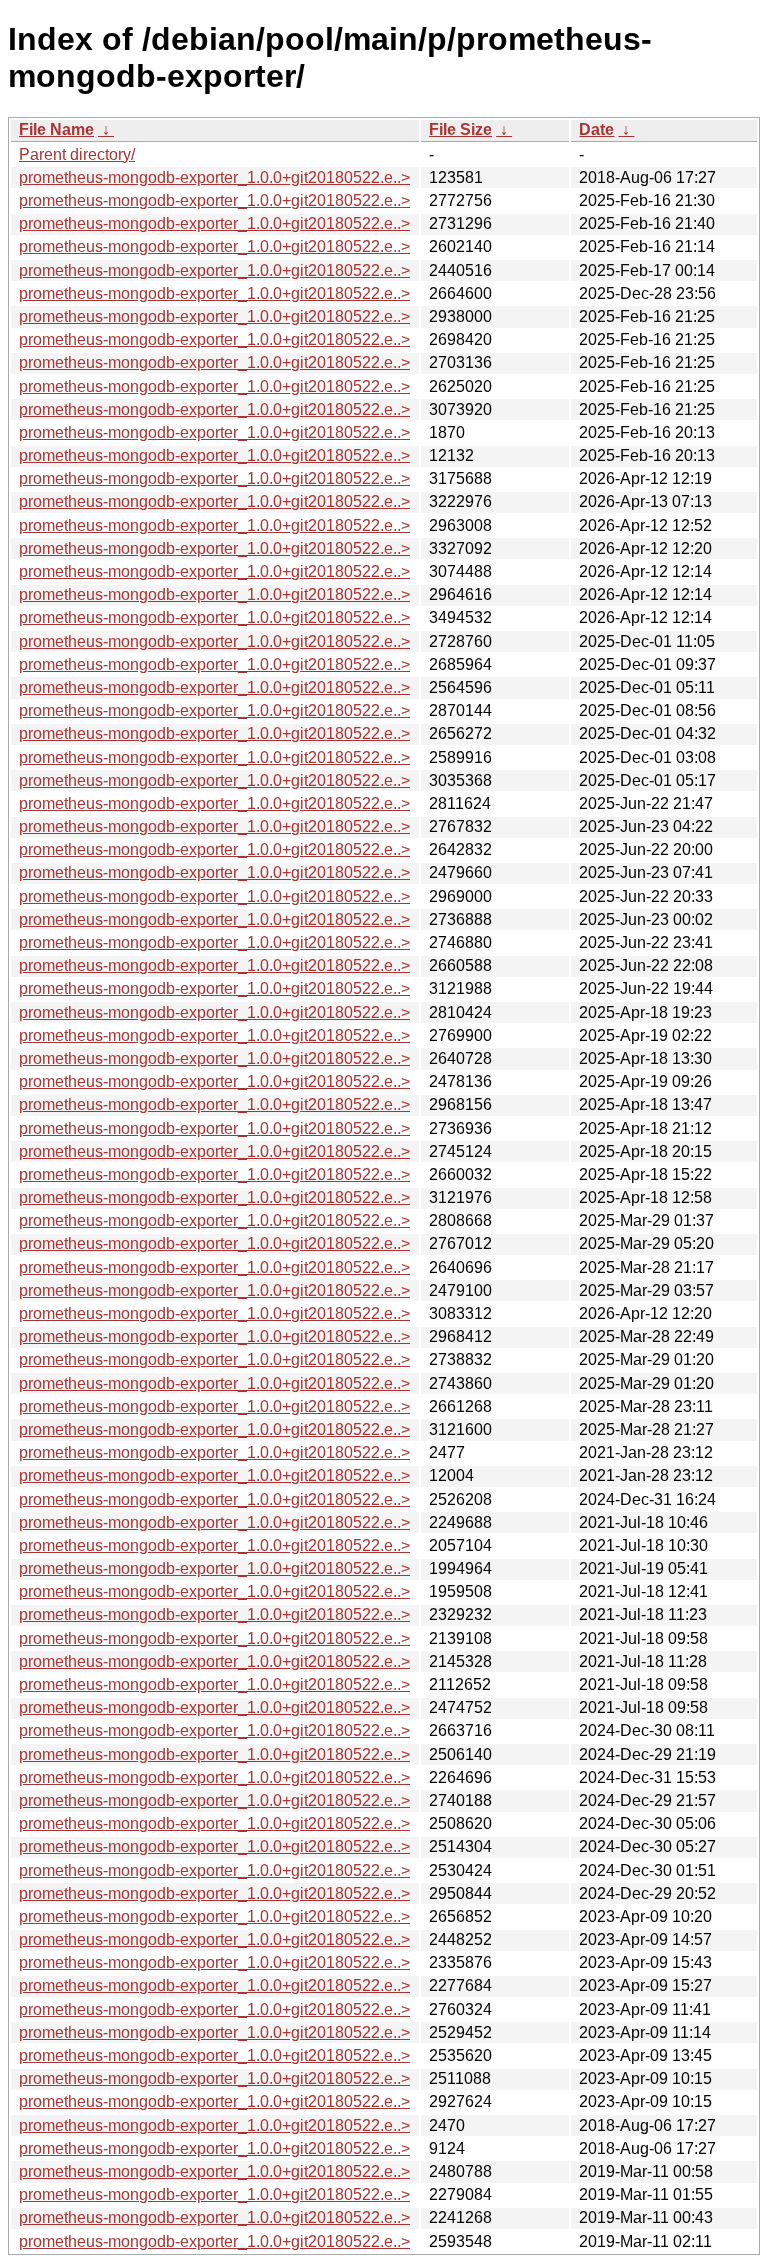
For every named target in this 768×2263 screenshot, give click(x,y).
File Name (56, 129)
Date (596, 129)
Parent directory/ (77, 154)
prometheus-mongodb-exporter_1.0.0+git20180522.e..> (214, 177)
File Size (460, 129)
